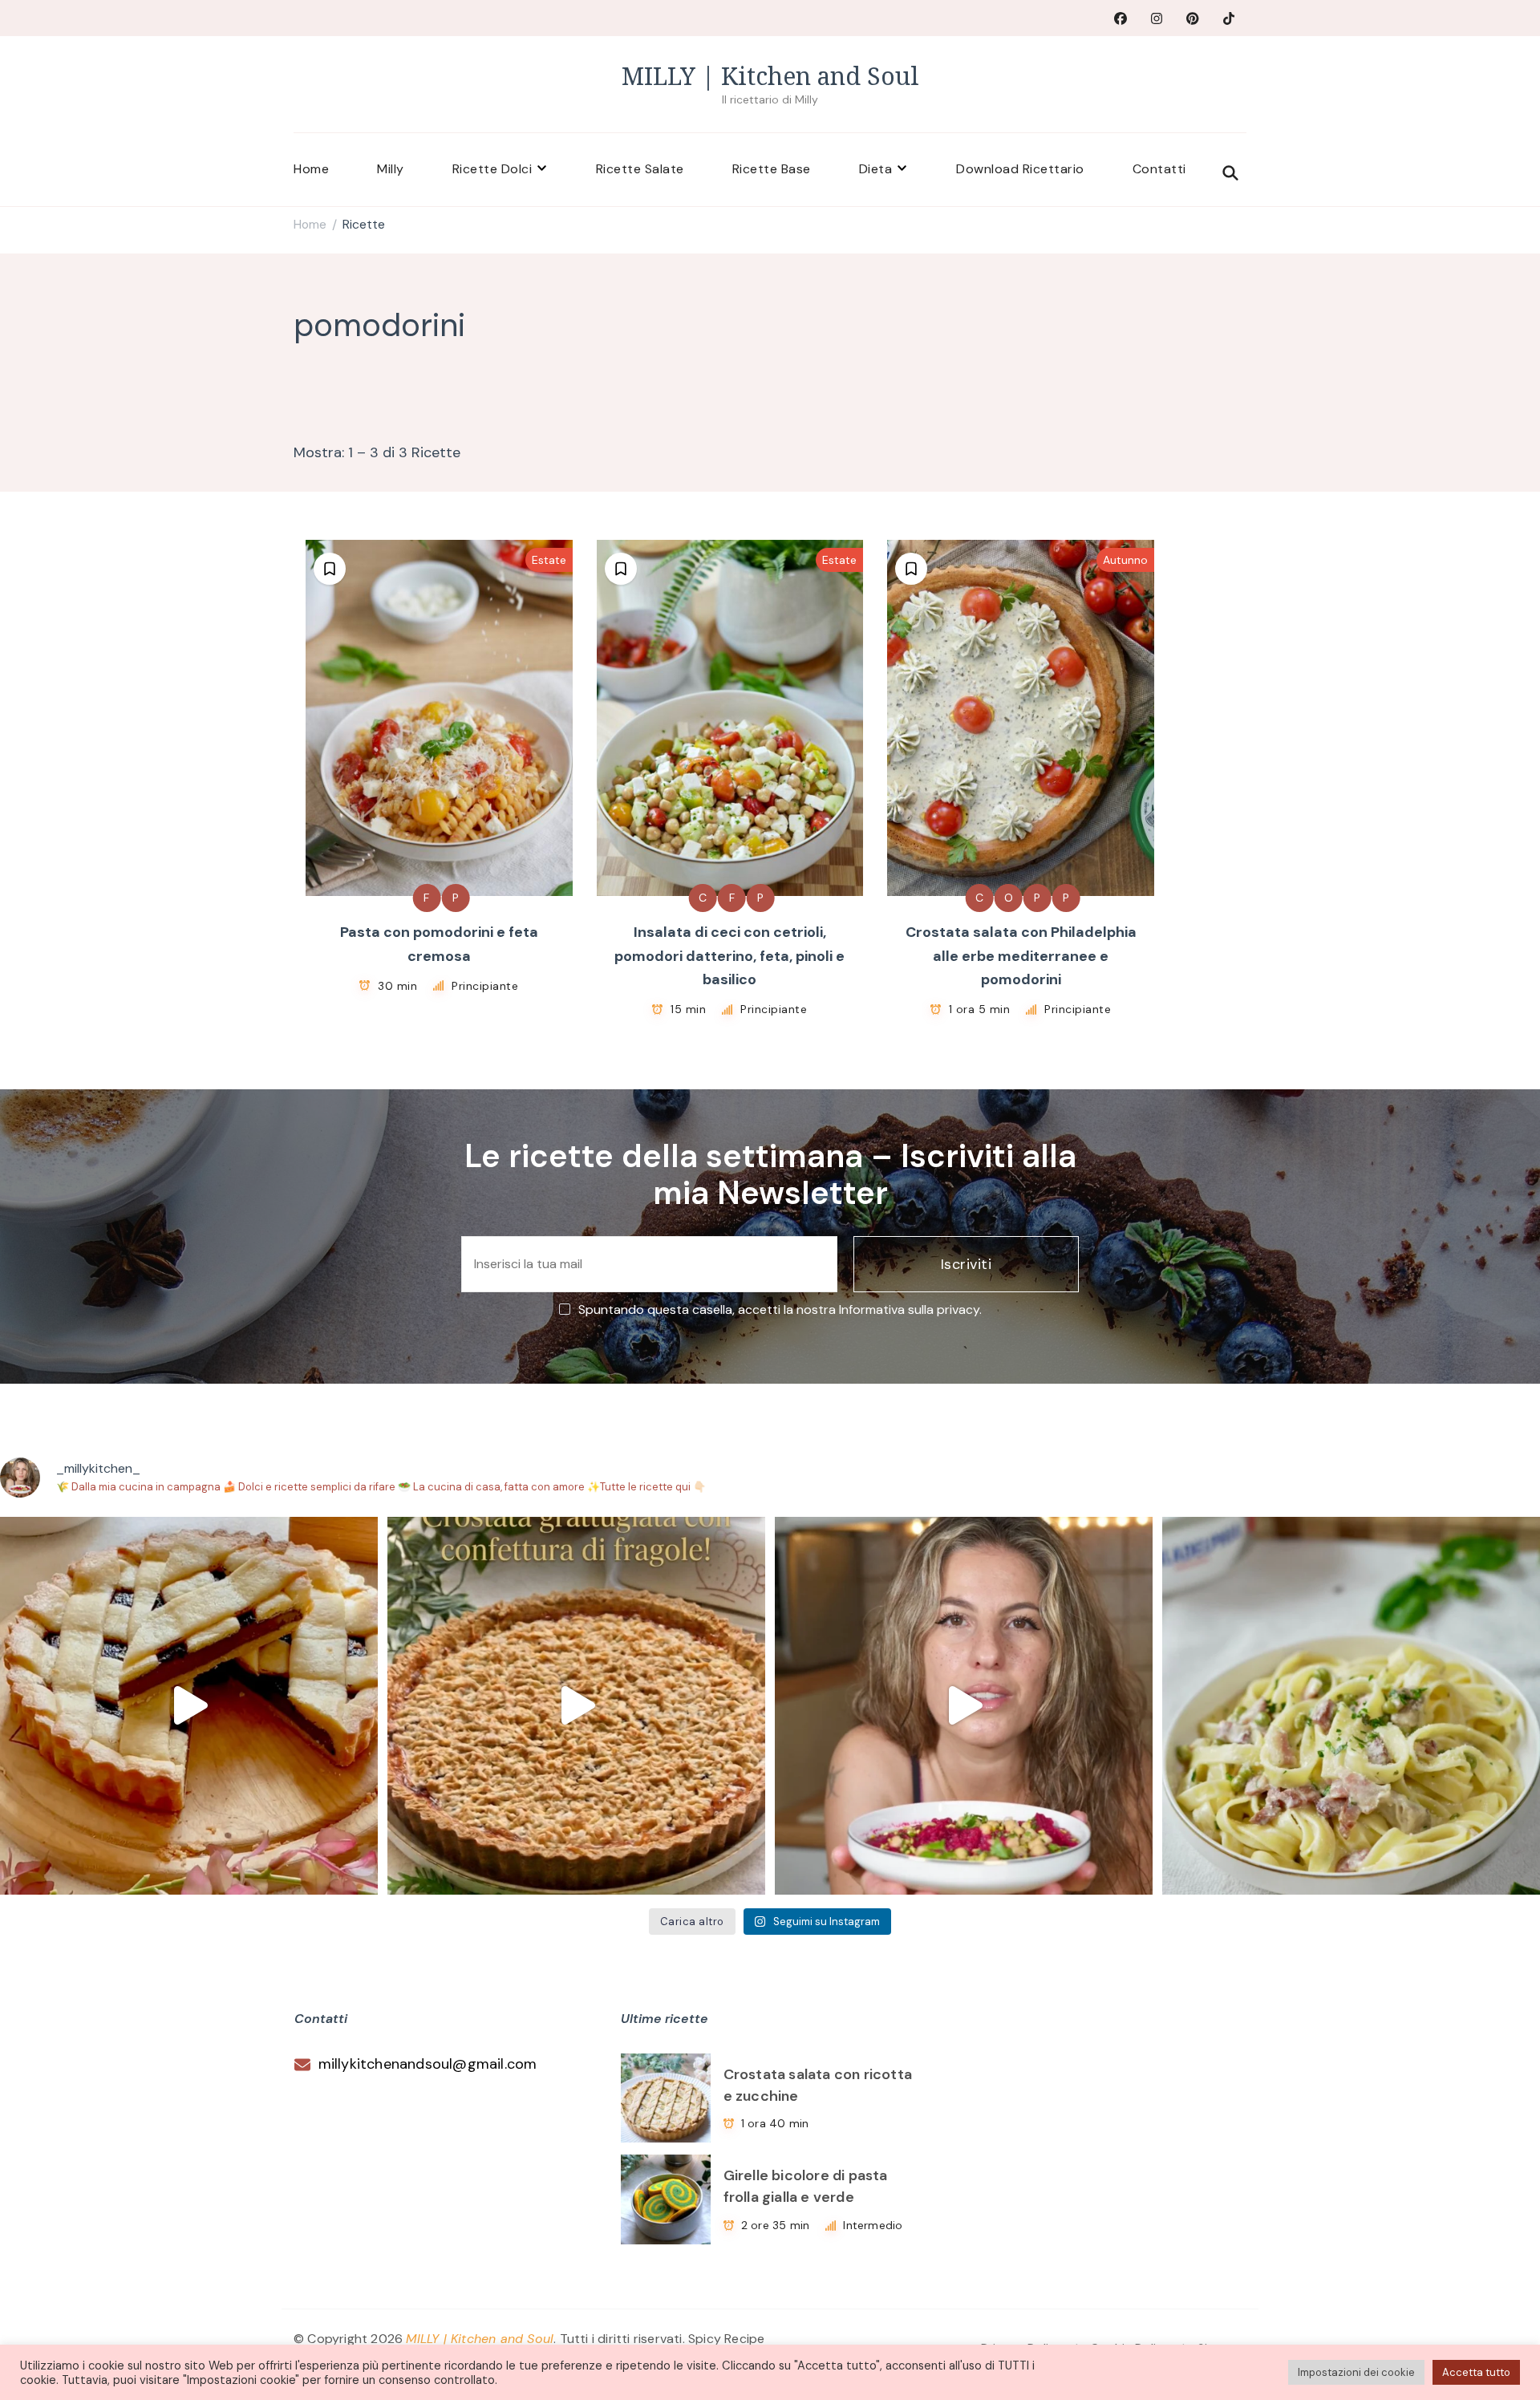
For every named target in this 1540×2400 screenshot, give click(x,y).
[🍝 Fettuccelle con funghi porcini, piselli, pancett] (1351, 1706)
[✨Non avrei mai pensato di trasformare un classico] (964, 1706)
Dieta (876, 169)
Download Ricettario (1020, 169)
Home (311, 169)
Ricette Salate (640, 169)
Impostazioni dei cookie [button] (1356, 2372)
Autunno (1125, 560)
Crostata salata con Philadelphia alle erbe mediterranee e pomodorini (1021, 956)
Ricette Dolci (492, 169)
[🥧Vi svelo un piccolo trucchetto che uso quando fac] (189, 1706)
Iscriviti (967, 1264)
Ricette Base (772, 169)
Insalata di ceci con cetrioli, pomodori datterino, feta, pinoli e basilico (729, 956)
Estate (549, 560)
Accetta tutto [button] (1476, 2372)
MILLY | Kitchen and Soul (770, 76)
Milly (391, 169)
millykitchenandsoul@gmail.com (428, 2064)
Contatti (1159, 169)
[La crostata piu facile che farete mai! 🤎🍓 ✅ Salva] (576, 1706)
